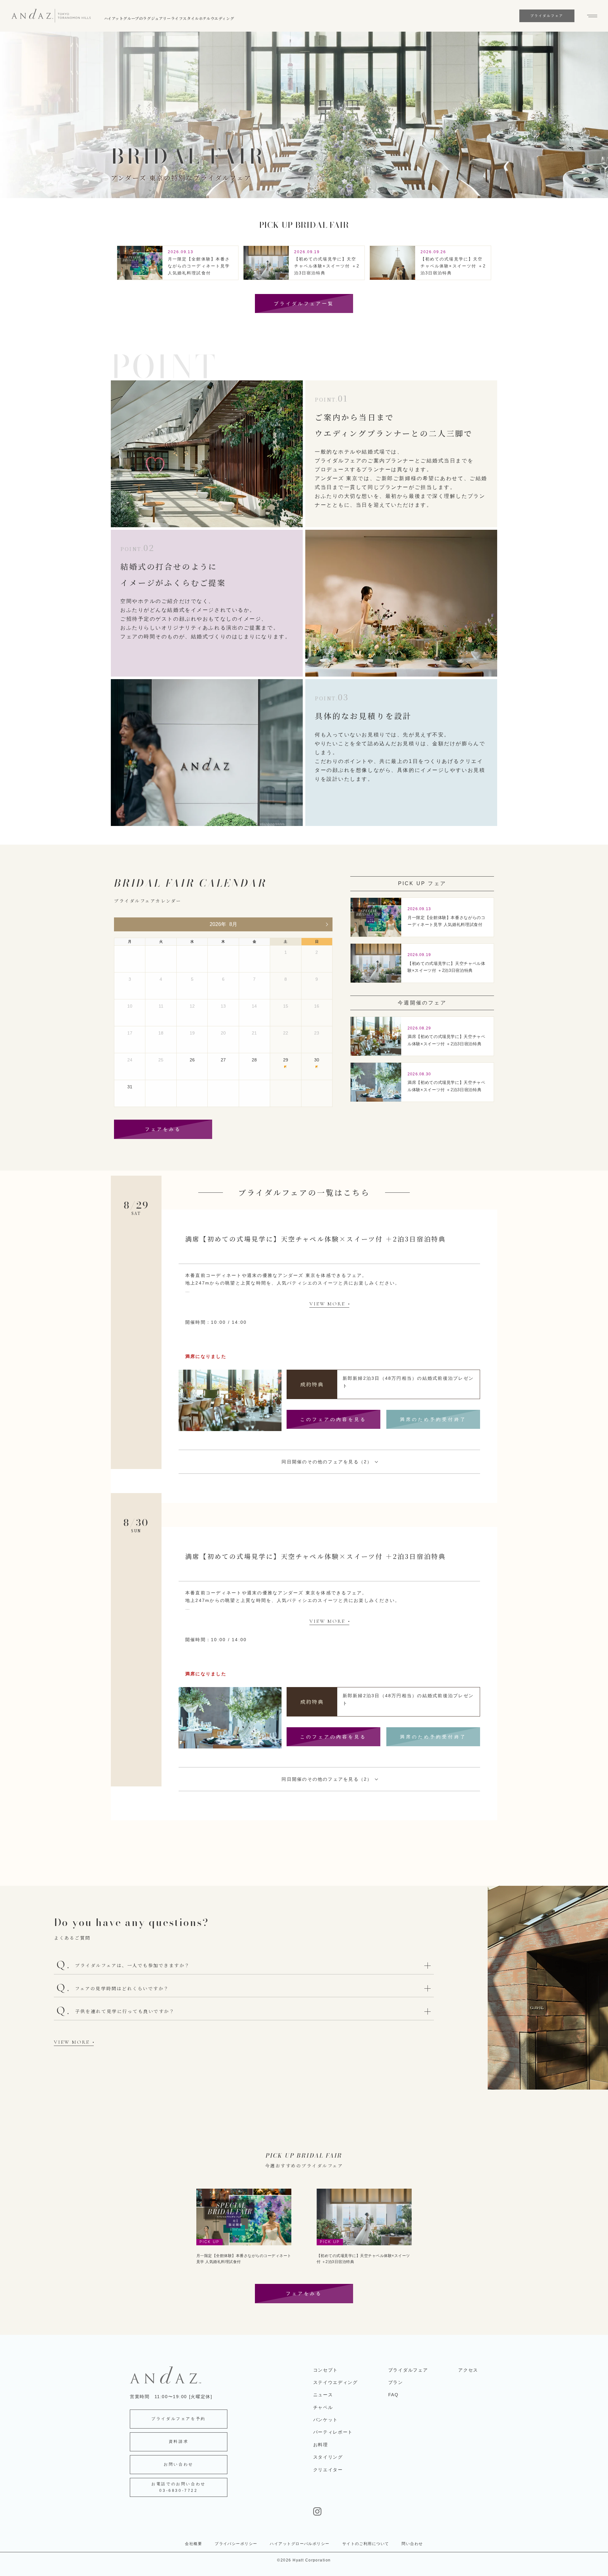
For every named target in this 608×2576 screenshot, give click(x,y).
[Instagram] (396, 2511)
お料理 (321, 2445)
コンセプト (326, 2370)
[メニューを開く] (589, 16)
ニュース (323, 2395)
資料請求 (179, 2442)
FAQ (393, 2395)
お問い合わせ (179, 2464)
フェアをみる (163, 1129)
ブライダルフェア (408, 2370)
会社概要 (193, 2544)
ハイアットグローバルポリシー (300, 2544)
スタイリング (328, 2457)
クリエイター (328, 2470)
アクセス (468, 2370)
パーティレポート (333, 2432)
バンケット (326, 2420)
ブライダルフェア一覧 (304, 303)
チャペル (323, 2407)
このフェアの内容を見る (333, 1419)
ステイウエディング (336, 2382)
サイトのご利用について (366, 2544)
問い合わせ (412, 2544)
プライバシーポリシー (236, 2544)
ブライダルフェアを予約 (179, 2419)
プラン (396, 2382)
